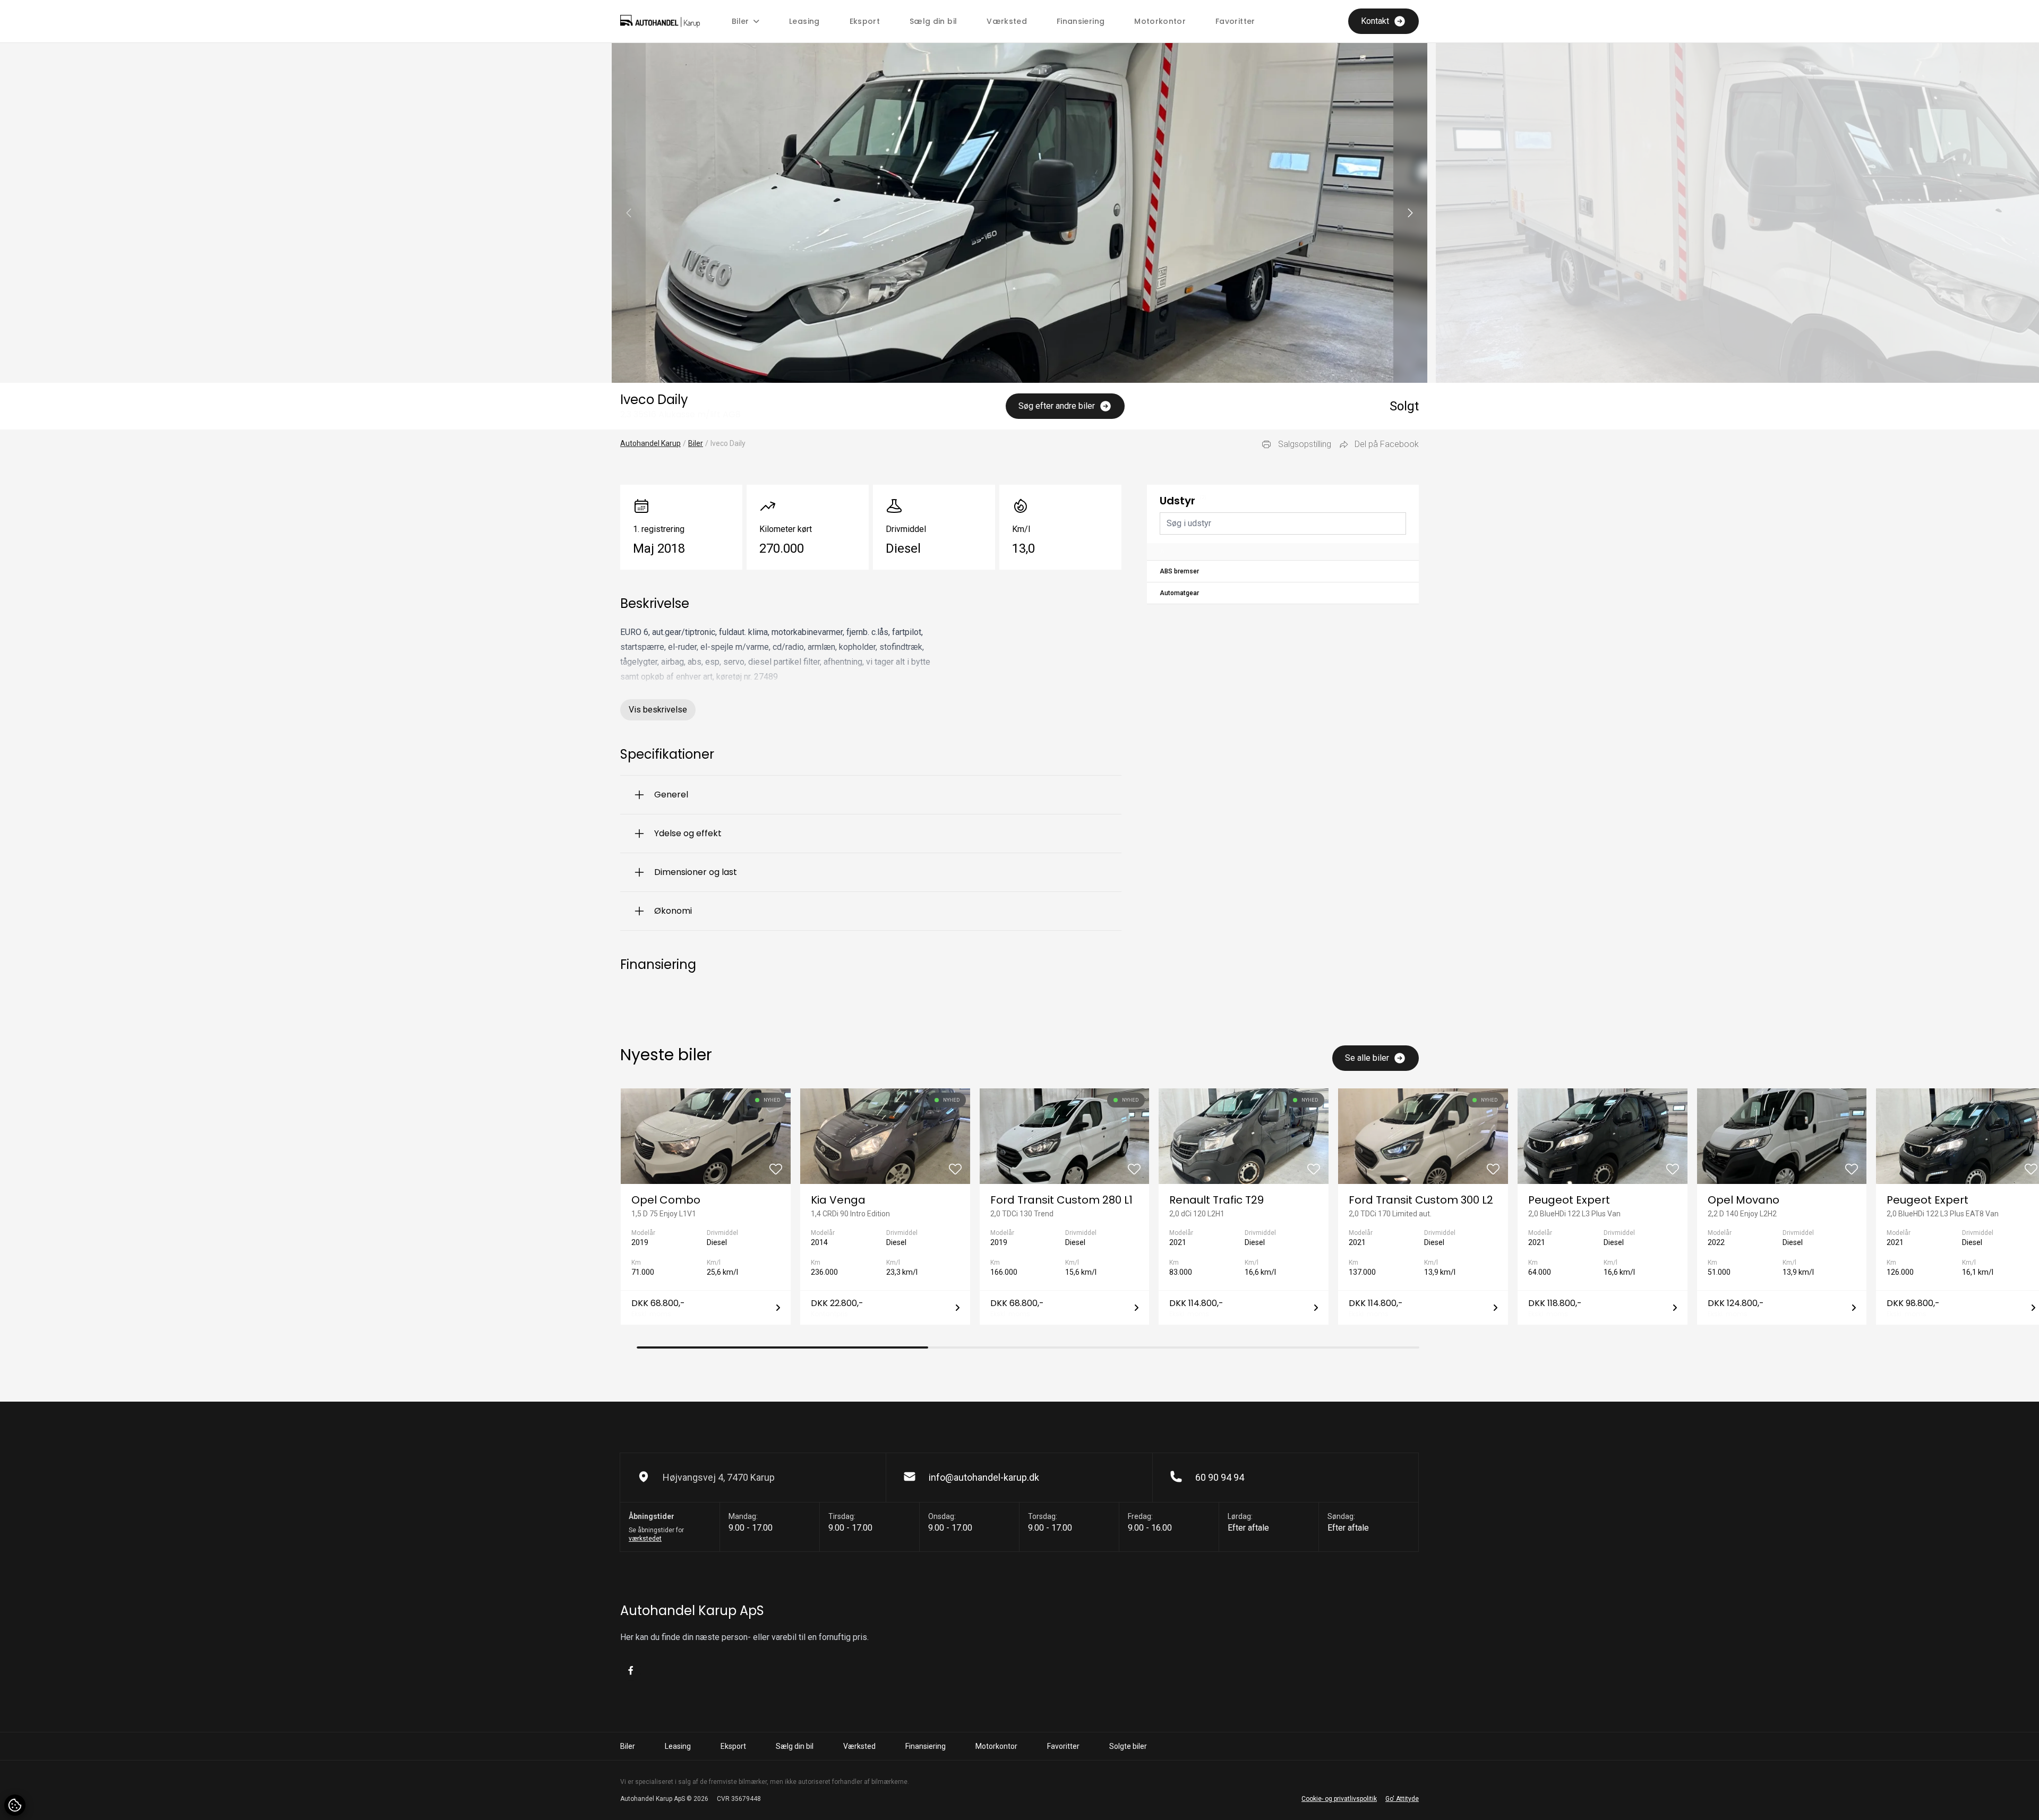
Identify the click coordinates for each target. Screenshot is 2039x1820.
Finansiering (1081, 21)
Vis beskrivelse (658, 710)
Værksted (1007, 21)
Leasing (804, 21)
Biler (696, 443)
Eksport (865, 21)
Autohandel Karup (650, 443)
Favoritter (1235, 21)
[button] (1410, 213)
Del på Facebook (1387, 444)
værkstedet (645, 1539)
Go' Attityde (1402, 1799)
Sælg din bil (933, 21)
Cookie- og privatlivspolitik (1339, 1799)
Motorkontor (1160, 21)
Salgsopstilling (1305, 444)
